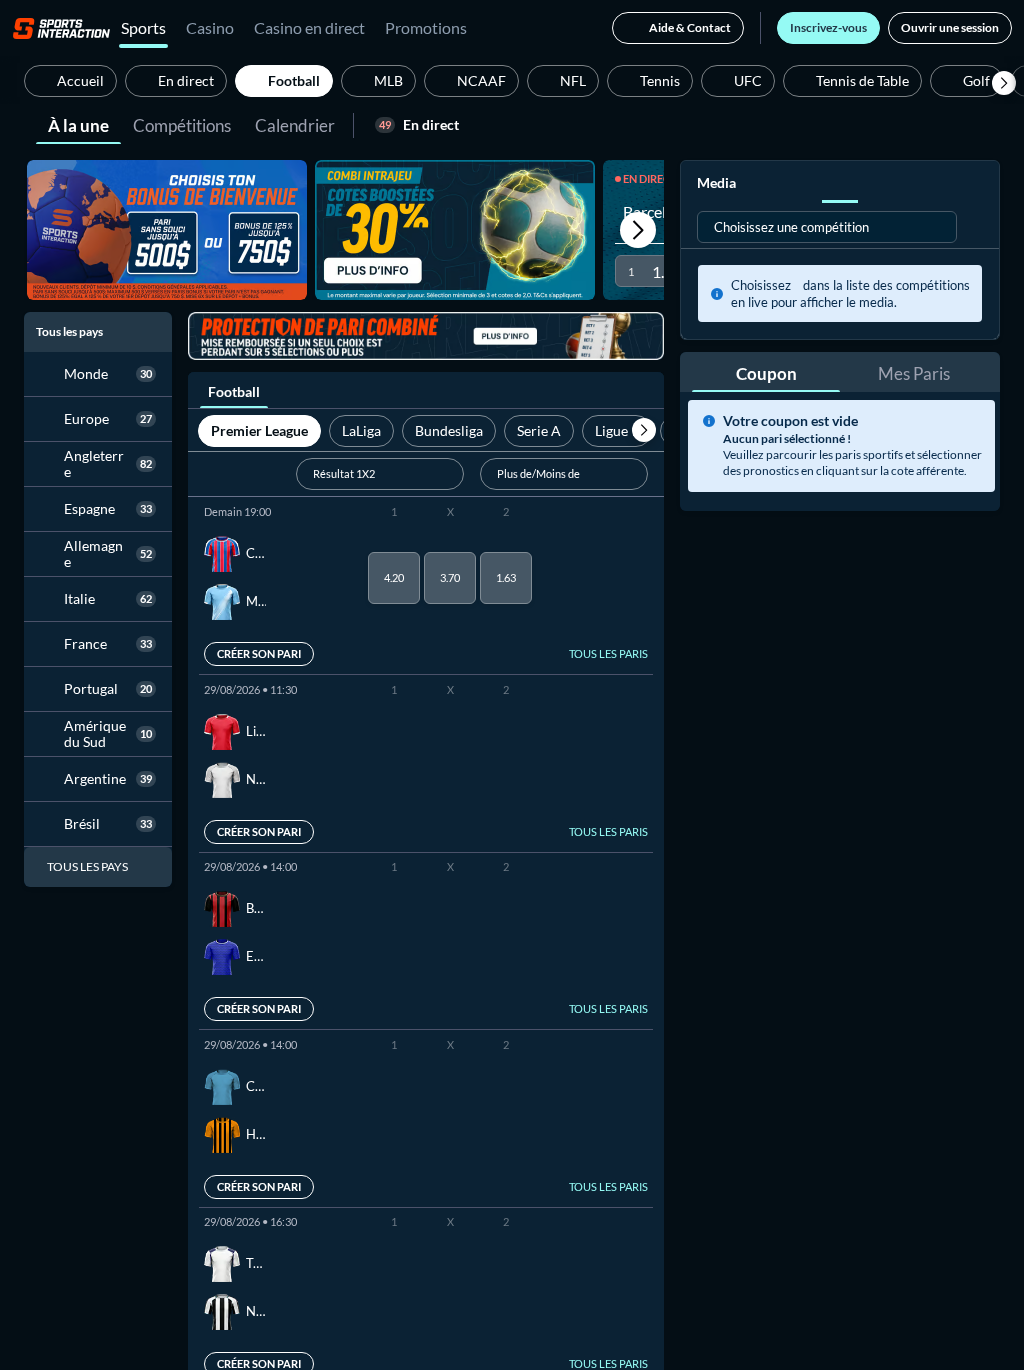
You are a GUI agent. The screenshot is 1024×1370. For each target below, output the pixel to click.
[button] (1004, 83)
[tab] (78, 124)
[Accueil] (61, 28)
